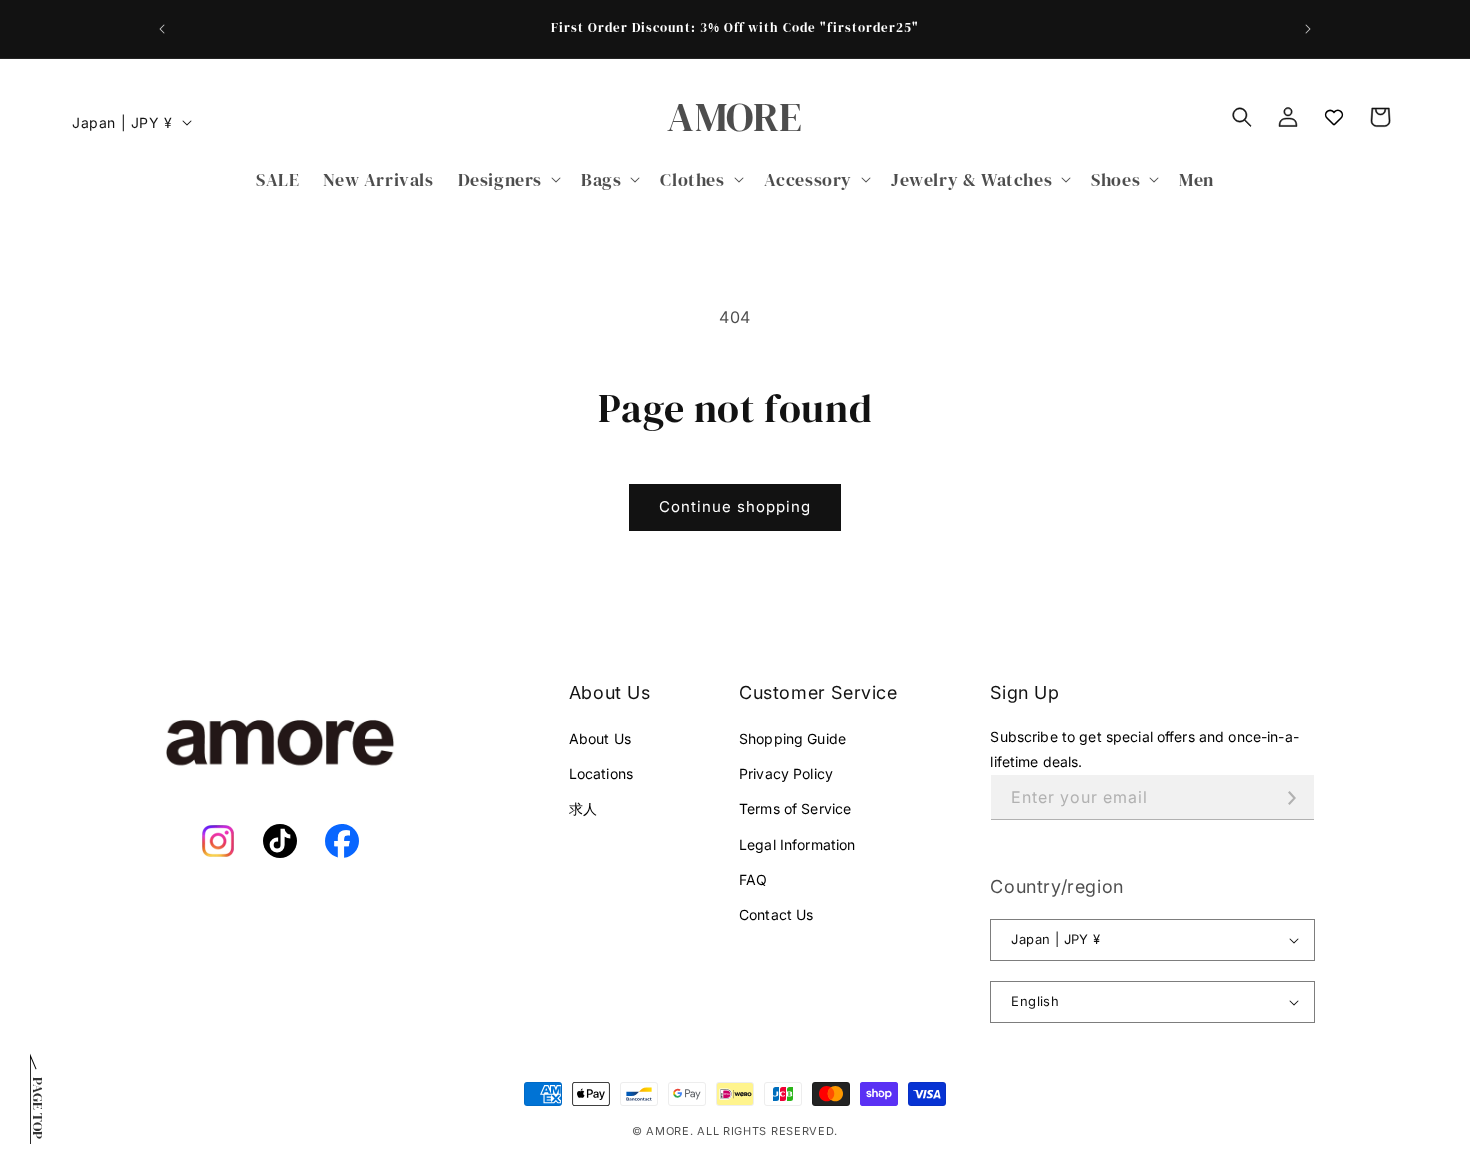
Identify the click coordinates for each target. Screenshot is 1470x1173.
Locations (601, 773)
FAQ (753, 879)
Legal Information (797, 844)
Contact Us (776, 914)
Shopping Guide (792, 738)
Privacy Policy (786, 773)
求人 (583, 808)
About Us (600, 738)
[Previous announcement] (162, 29)
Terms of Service (795, 808)
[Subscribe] (1292, 797)
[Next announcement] (1308, 29)
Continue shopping (735, 506)
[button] (507, 179)
